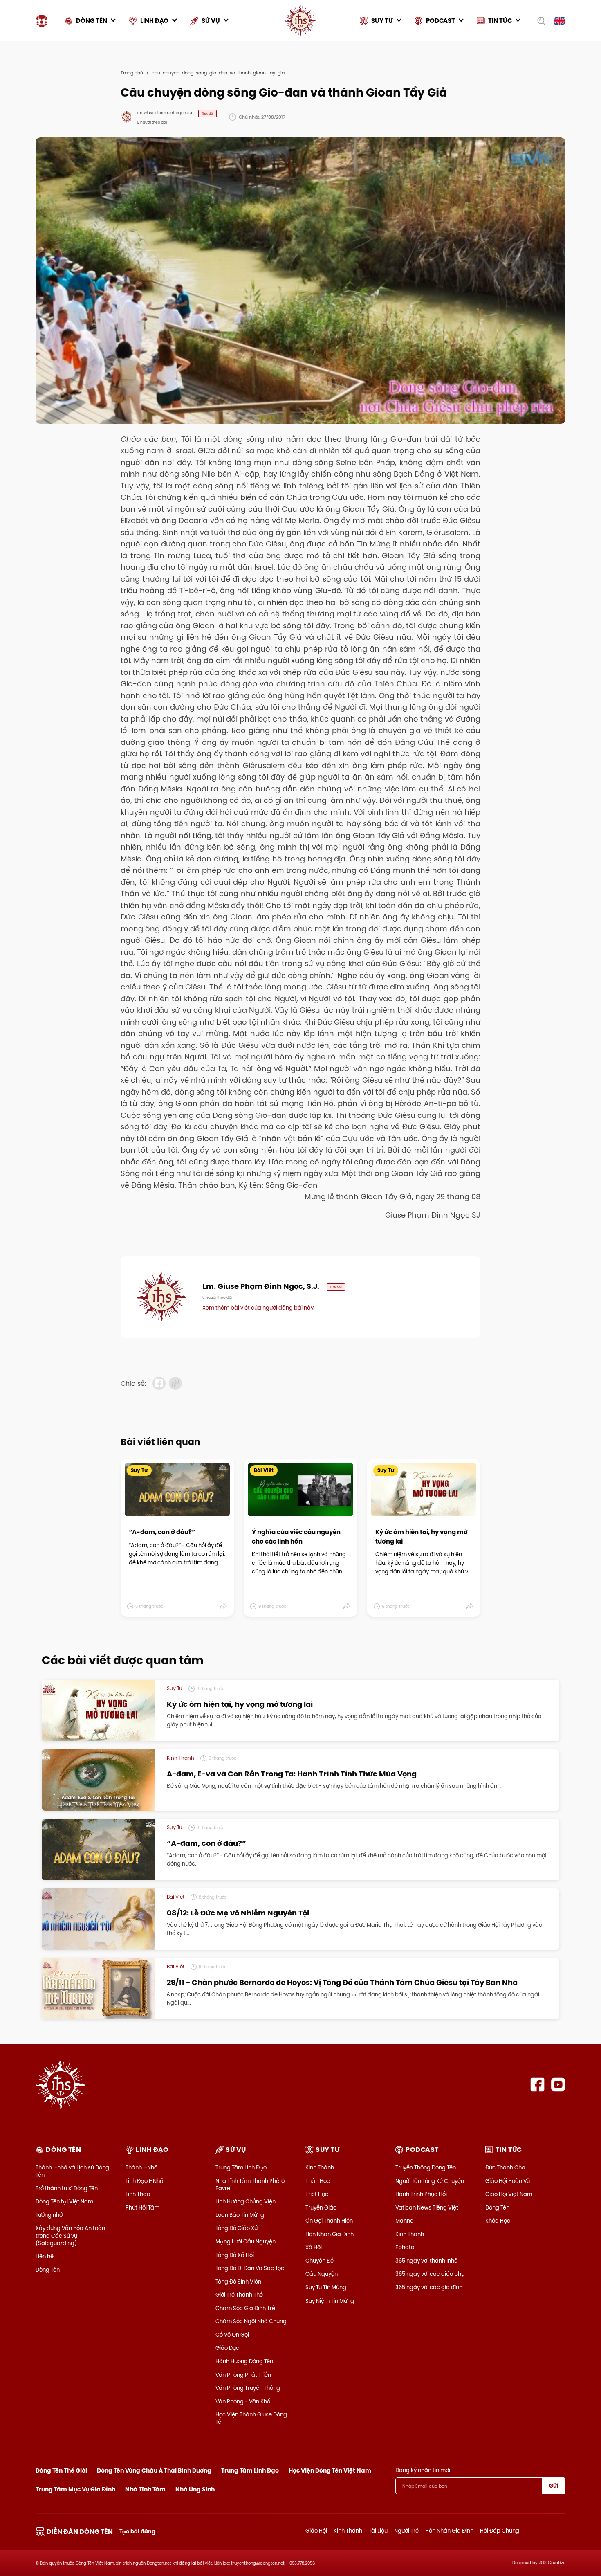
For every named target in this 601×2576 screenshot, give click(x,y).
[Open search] (539, 21)
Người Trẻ (406, 2531)
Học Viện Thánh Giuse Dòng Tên (251, 2418)
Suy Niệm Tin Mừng (330, 2301)
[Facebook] (537, 2085)
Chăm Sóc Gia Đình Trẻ (245, 2308)
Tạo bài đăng (137, 2532)
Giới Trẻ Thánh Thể (239, 2295)
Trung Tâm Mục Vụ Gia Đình (75, 2489)
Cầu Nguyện (322, 2274)
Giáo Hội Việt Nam (509, 2194)
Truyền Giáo (321, 2207)
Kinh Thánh (320, 2167)
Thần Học (318, 2181)
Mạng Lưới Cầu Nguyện (246, 2241)
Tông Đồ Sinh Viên (238, 2282)
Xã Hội (314, 2247)
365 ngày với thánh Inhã (427, 2261)
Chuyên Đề (320, 2261)
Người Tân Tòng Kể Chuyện (430, 2181)
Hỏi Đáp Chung (500, 2531)
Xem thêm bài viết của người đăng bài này (258, 1308)
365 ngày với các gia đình (429, 2287)
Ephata (405, 2247)
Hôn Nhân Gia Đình (330, 2234)
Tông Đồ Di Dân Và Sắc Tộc (250, 2268)
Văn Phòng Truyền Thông (248, 2388)
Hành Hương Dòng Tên (244, 2361)
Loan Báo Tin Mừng (240, 2215)
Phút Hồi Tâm (142, 2207)
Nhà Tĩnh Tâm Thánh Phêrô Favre (250, 2185)
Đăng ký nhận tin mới (423, 2470)
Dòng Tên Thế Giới (61, 2470)
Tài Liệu (378, 2531)
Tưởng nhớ (49, 2215)
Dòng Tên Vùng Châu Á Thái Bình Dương (154, 2470)
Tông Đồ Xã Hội (235, 2255)
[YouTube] (558, 2085)
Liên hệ (45, 2256)
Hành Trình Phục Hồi (421, 2194)
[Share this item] (223, 1607)
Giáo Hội (316, 2531)
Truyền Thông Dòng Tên (426, 2167)
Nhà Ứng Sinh (195, 2489)
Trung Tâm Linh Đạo (241, 2167)
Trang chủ (132, 73)
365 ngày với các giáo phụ (430, 2274)
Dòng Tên (48, 2270)
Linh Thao (138, 2194)
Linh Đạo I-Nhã (145, 2181)
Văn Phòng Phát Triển (243, 2375)
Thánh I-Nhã (142, 2167)
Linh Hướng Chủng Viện (246, 2201)
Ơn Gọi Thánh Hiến (329, 2221)
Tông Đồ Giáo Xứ (237, 2228)
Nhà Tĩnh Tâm (145, 2489)
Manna (405, 2221)
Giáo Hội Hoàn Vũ (508, 2181)
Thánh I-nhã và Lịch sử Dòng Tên (72, 2171)
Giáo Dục (227, 2348)
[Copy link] (175, 1383)
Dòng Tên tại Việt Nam (64, 2201)
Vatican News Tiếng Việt (427, 2207)
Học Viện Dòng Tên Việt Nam (330, 2470)
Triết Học (317, 2194)
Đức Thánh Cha (505, 2167)
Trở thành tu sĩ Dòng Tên (67, 2188)
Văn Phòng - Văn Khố (243, 2401)
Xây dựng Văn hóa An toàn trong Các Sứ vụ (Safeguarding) (70, 2235)
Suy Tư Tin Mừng (326, 2287)
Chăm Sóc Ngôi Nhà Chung (251, 2321)
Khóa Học (498, 2221)
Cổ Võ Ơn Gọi (232, 2335)
